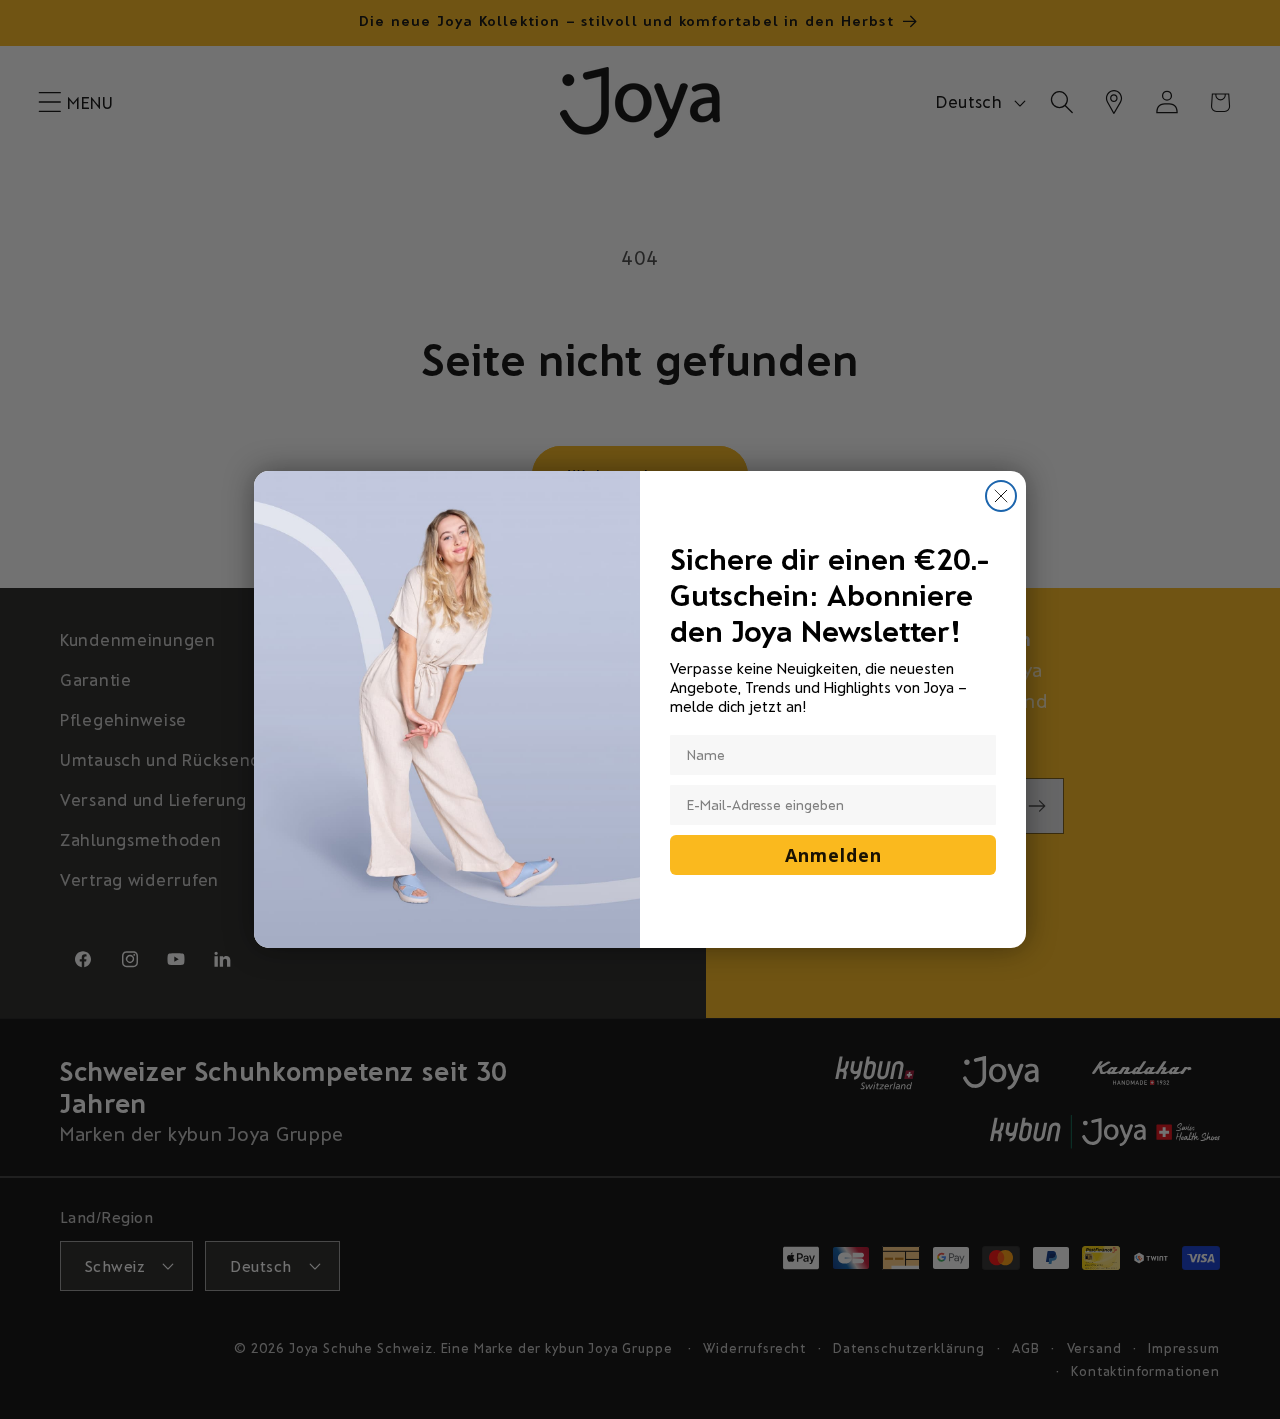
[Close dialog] (1001, 496)
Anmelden (833, 855)
